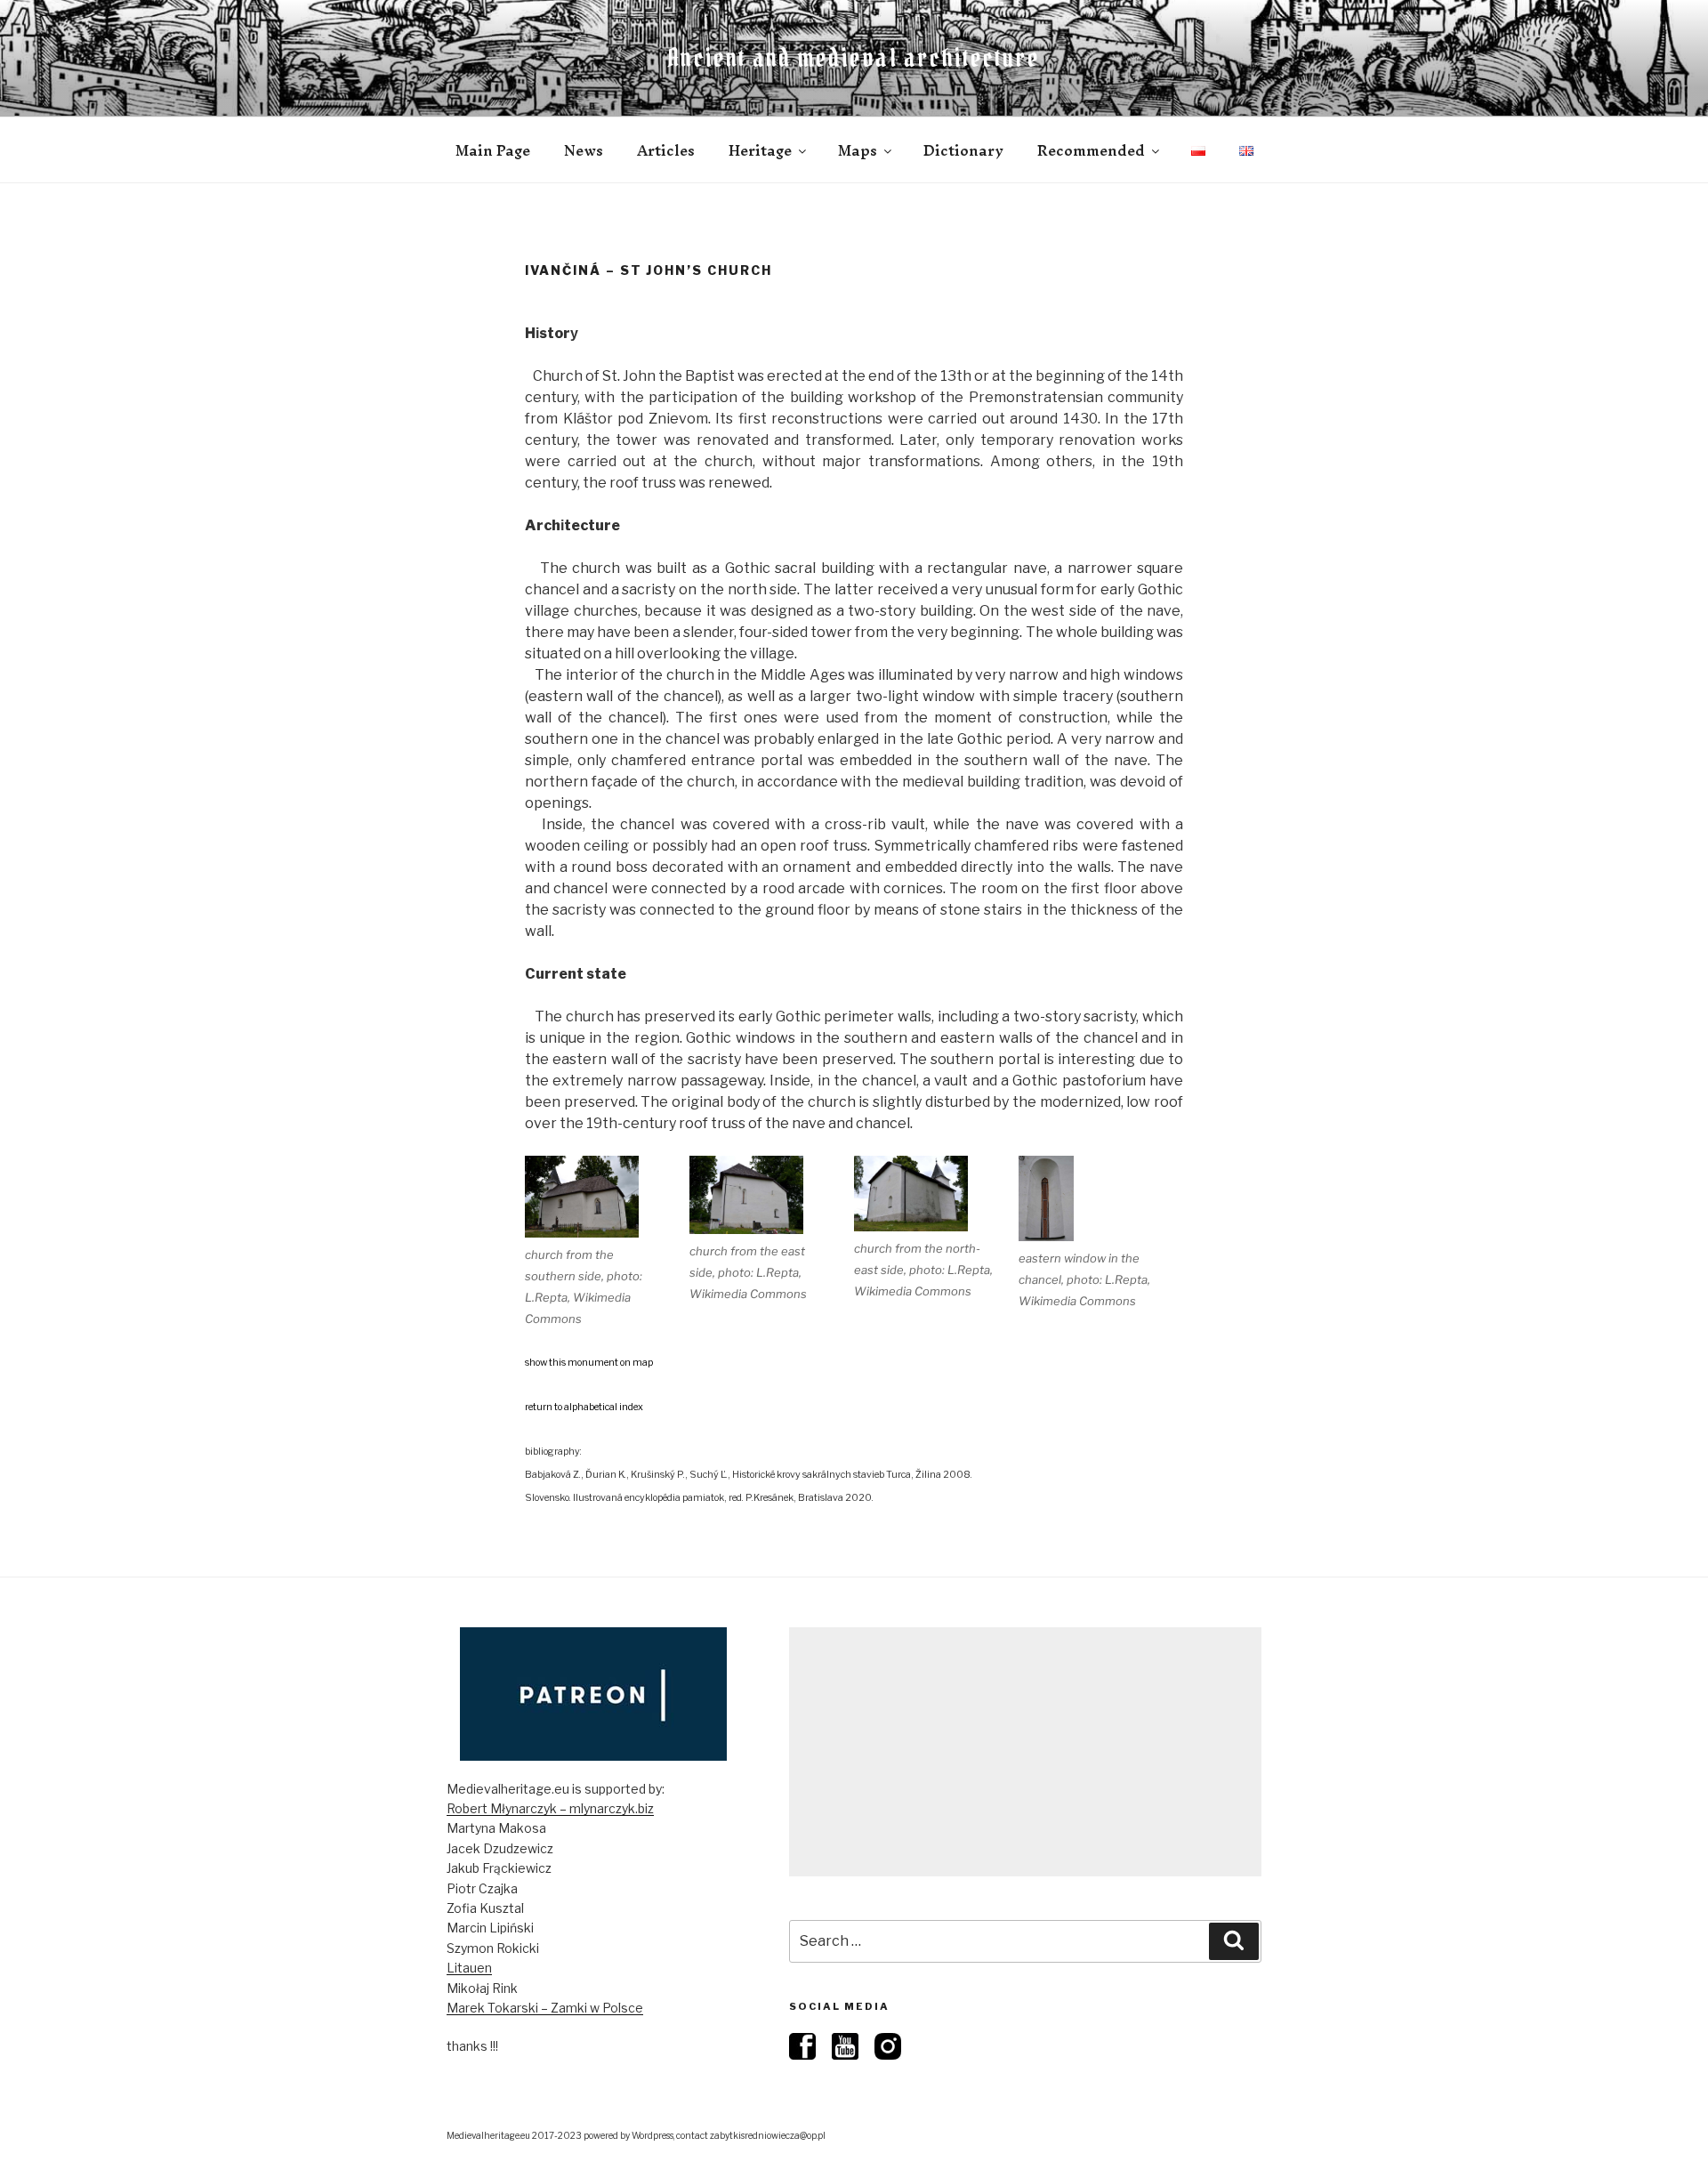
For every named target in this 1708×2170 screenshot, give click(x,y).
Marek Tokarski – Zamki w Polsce (545, 2008)
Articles (666, 150)
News (584, 150)
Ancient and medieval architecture (854, 58)
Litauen (469, 1968)
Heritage (760, 150)
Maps (858, 150)
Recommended (1091, 150)
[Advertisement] (1025, 1752)
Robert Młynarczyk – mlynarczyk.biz (550, 1808)
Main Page (493, 150)
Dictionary (963, 150)
